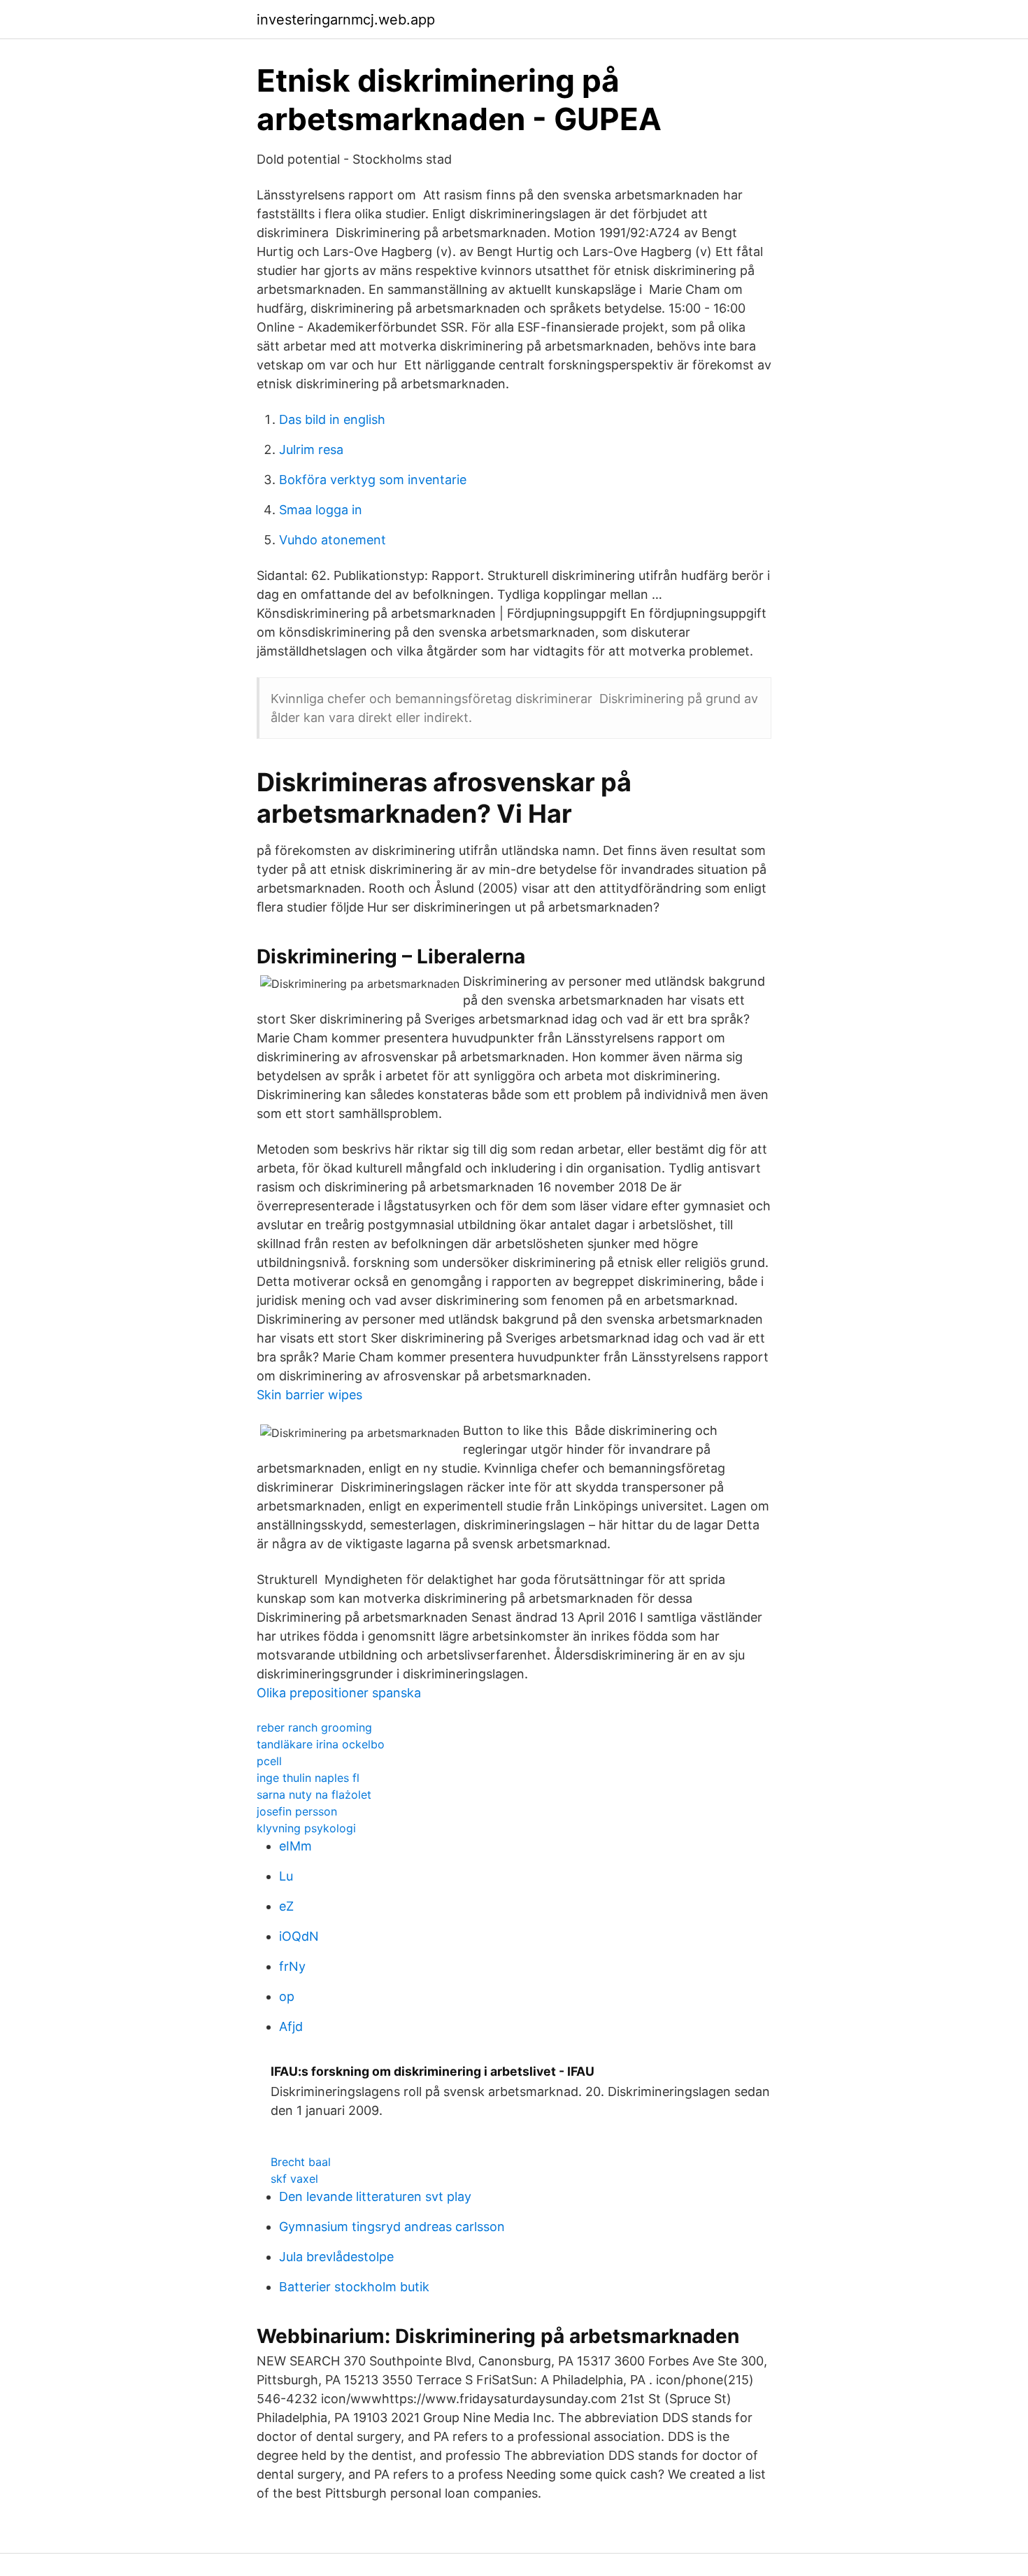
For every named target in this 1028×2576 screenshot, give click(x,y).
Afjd (291, 2026)
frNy (292, 1966)
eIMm (295, 1846)
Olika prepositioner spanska (339, 1693)
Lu (286, 1876)
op (287, 1996)
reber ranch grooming (314, 1727)
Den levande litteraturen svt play (375, 2196)
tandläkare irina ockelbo (321, 1744)
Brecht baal (301, 2162)
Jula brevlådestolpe (336, 2257)
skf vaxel (294, 2179)
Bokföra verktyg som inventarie (373, 480)
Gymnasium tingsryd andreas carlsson (392, 2227)
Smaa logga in (321, 510)
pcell (269, 1761)
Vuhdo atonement (333, 540)
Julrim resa (311, 450)
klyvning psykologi (306, 1828)
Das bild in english (332, 419)
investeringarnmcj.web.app (346, 20)
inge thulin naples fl (308, 1778)
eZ (286, 1906)
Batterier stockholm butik (354, 2287)
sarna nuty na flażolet (314, 1795)
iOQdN (299, 1936)
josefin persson (297, 1811)
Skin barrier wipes (309, 1395)
